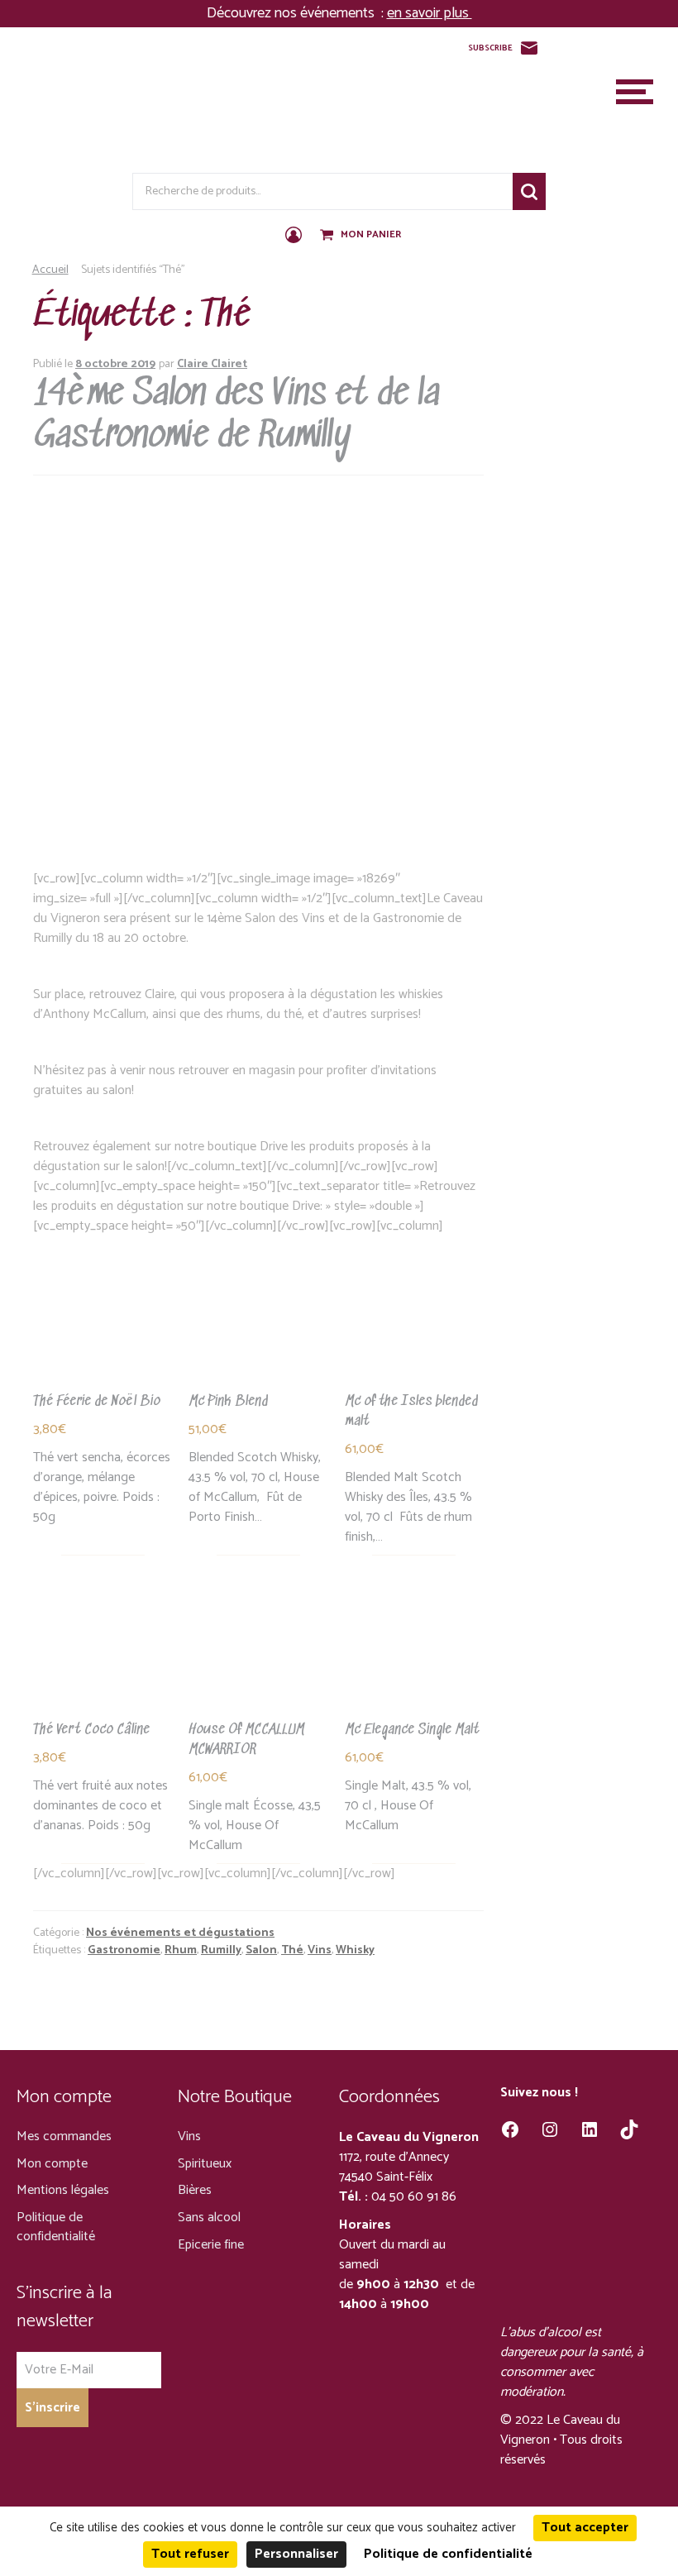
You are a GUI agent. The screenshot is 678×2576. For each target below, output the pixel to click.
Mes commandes (64, 2136)
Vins (320, 1950)
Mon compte (52, 2164)
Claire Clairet (212, 364)
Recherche (529, 191)
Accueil (50, 270)
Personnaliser (296, 2554)
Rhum (181, 1950)
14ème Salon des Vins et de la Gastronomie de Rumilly (236, 416)
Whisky (355, 1950)
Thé (292, 1950)
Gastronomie (124, 1950)
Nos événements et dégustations (180, 1933)
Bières (195, 2190)
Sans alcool (209, 2218)
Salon (261, 1950)
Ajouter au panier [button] (90, 1364)
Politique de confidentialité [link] (448, 2554)
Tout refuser (190, 2554)
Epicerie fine (211, 2245)
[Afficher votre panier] (328, 236)
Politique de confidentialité (56, 2227)
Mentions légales (63, 2190)
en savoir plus (430, 13)
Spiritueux (205, 2164)
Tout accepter (585, 2528)
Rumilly (221, 1950)
